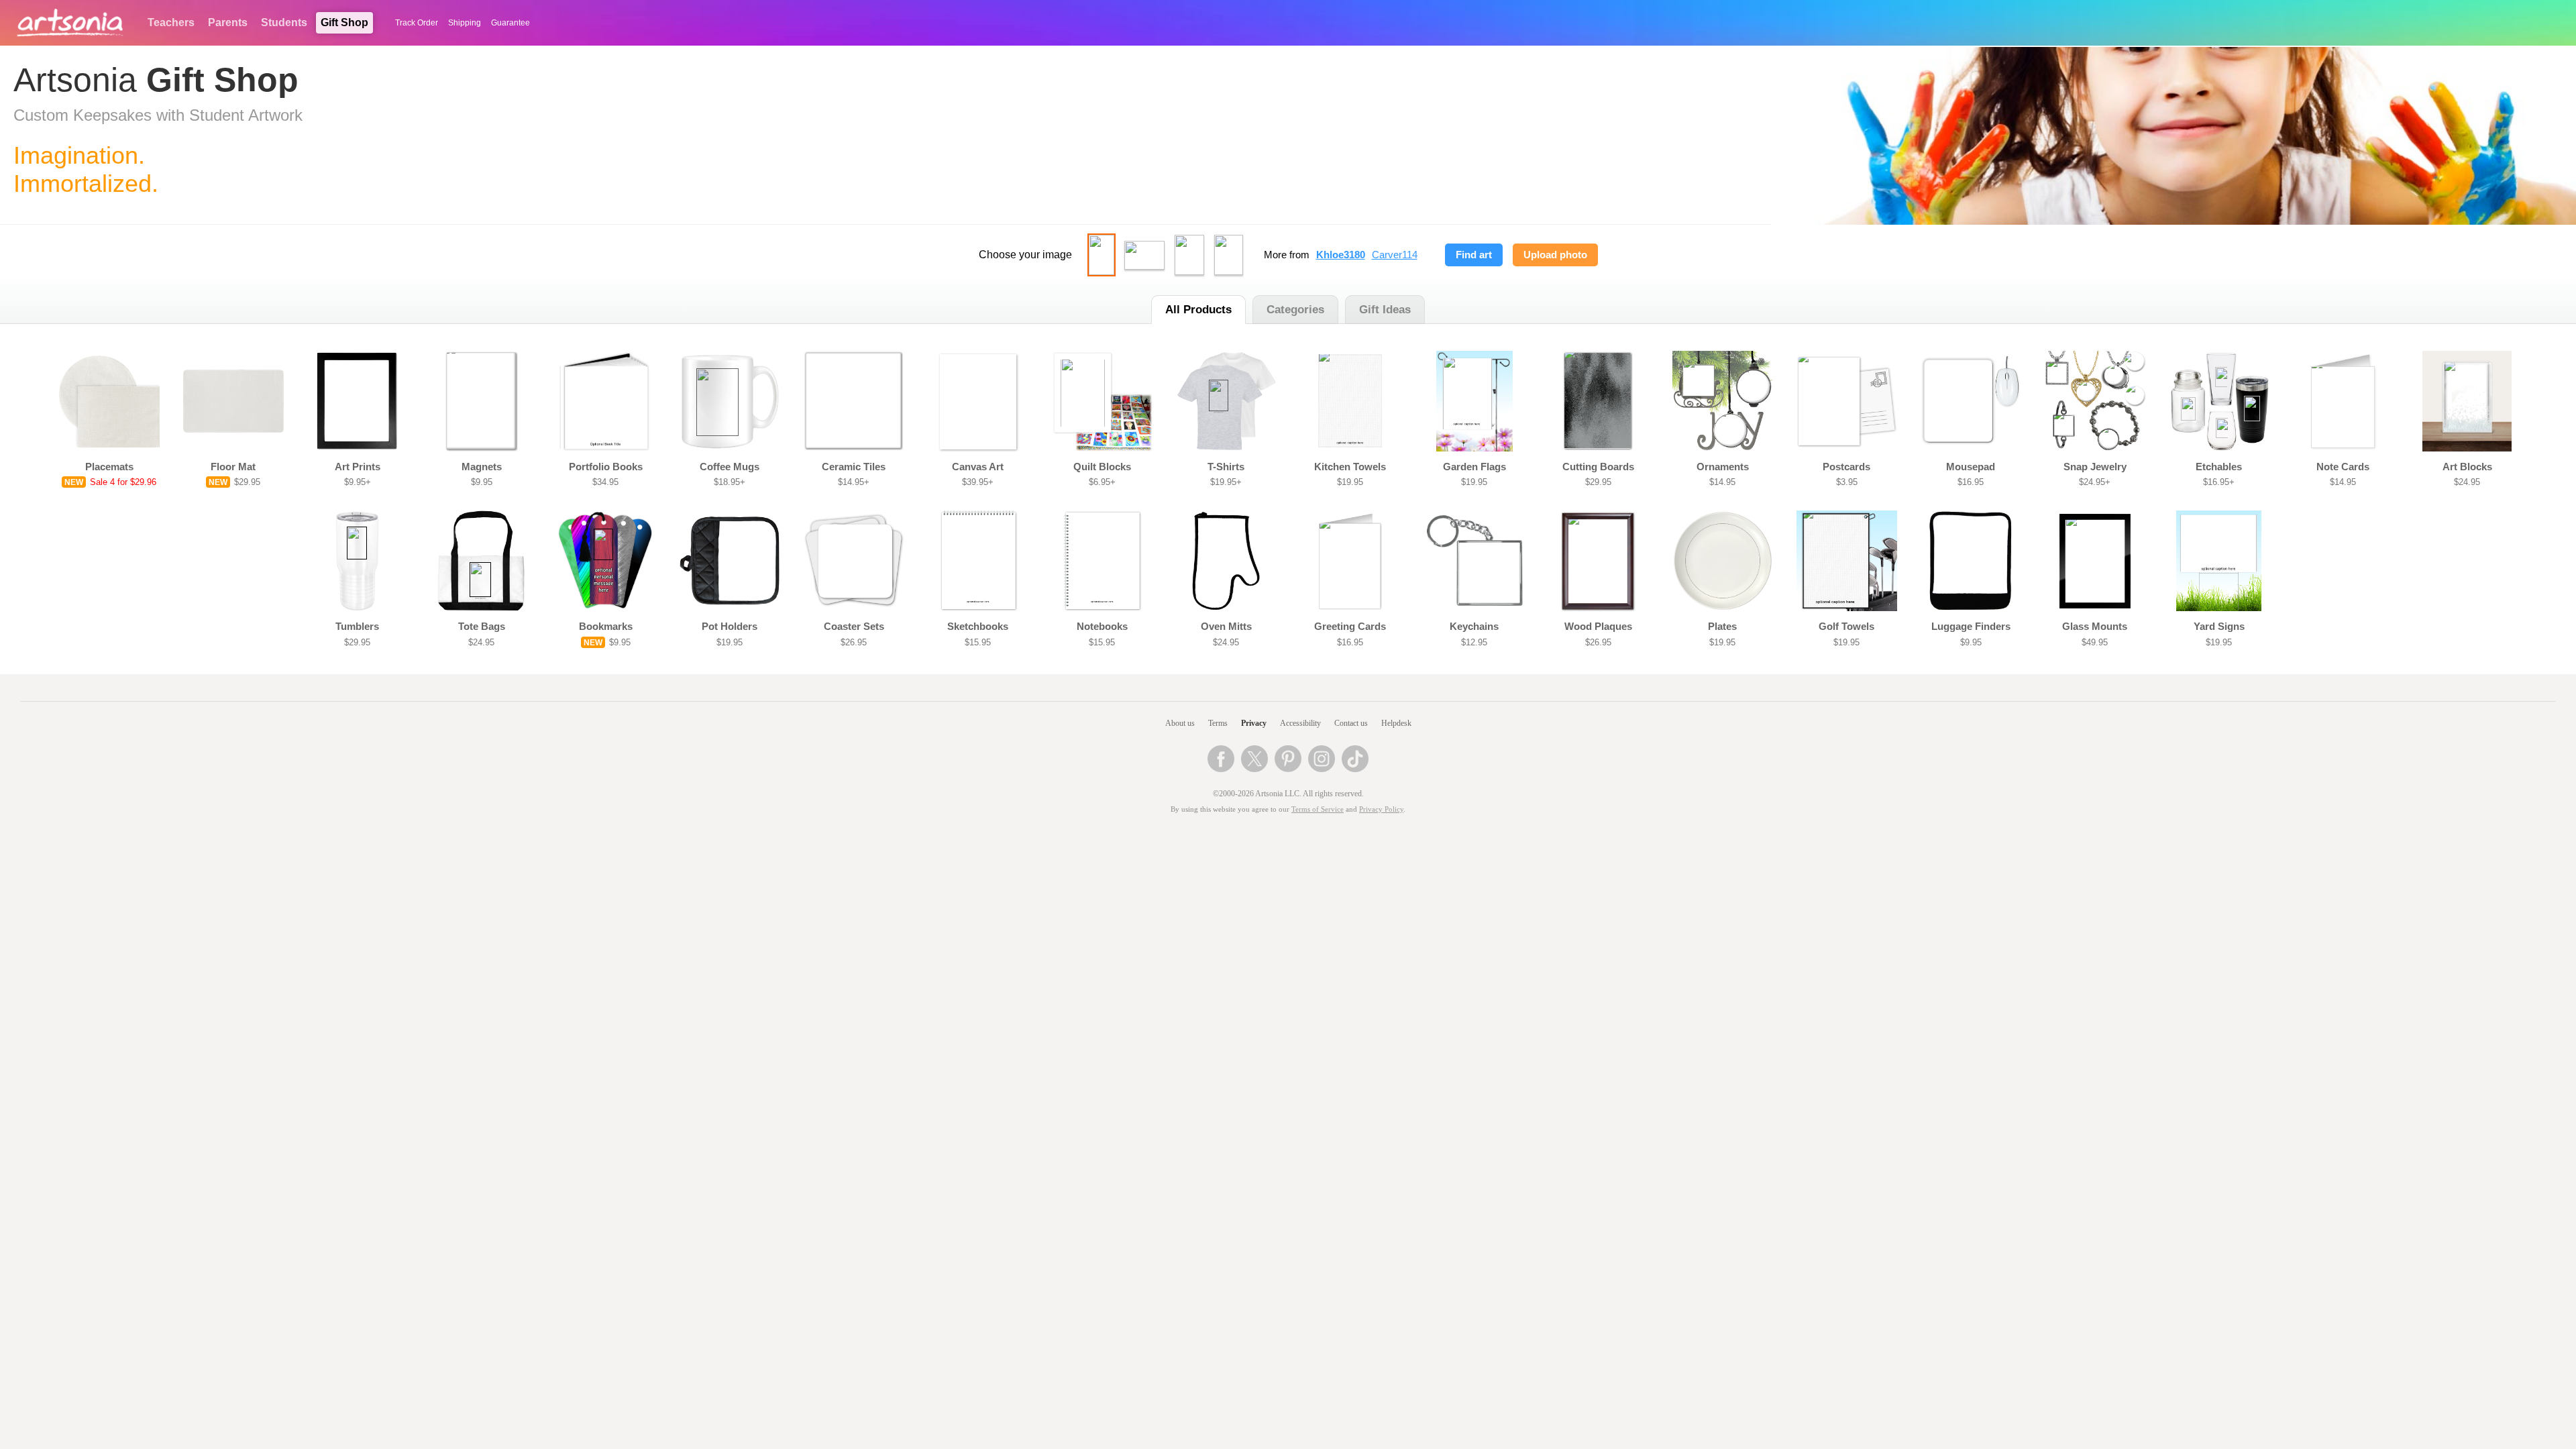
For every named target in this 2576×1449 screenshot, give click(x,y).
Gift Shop (344, 22)
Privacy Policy (1381, 809)
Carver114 (1395, 255)
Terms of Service (1318, 809)
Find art (1474, 255)
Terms (1218, 723)
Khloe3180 (1341, 255)
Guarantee (511, 23)
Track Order (417, 23)
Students (284, 22)
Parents (228, 22)
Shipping (465, 23)
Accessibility (1300, 723)
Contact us (1351, 723)
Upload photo (1555, 255)
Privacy (1254, 723)
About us (1180, 723)
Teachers (171, 22)
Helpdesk (1396, 723)
